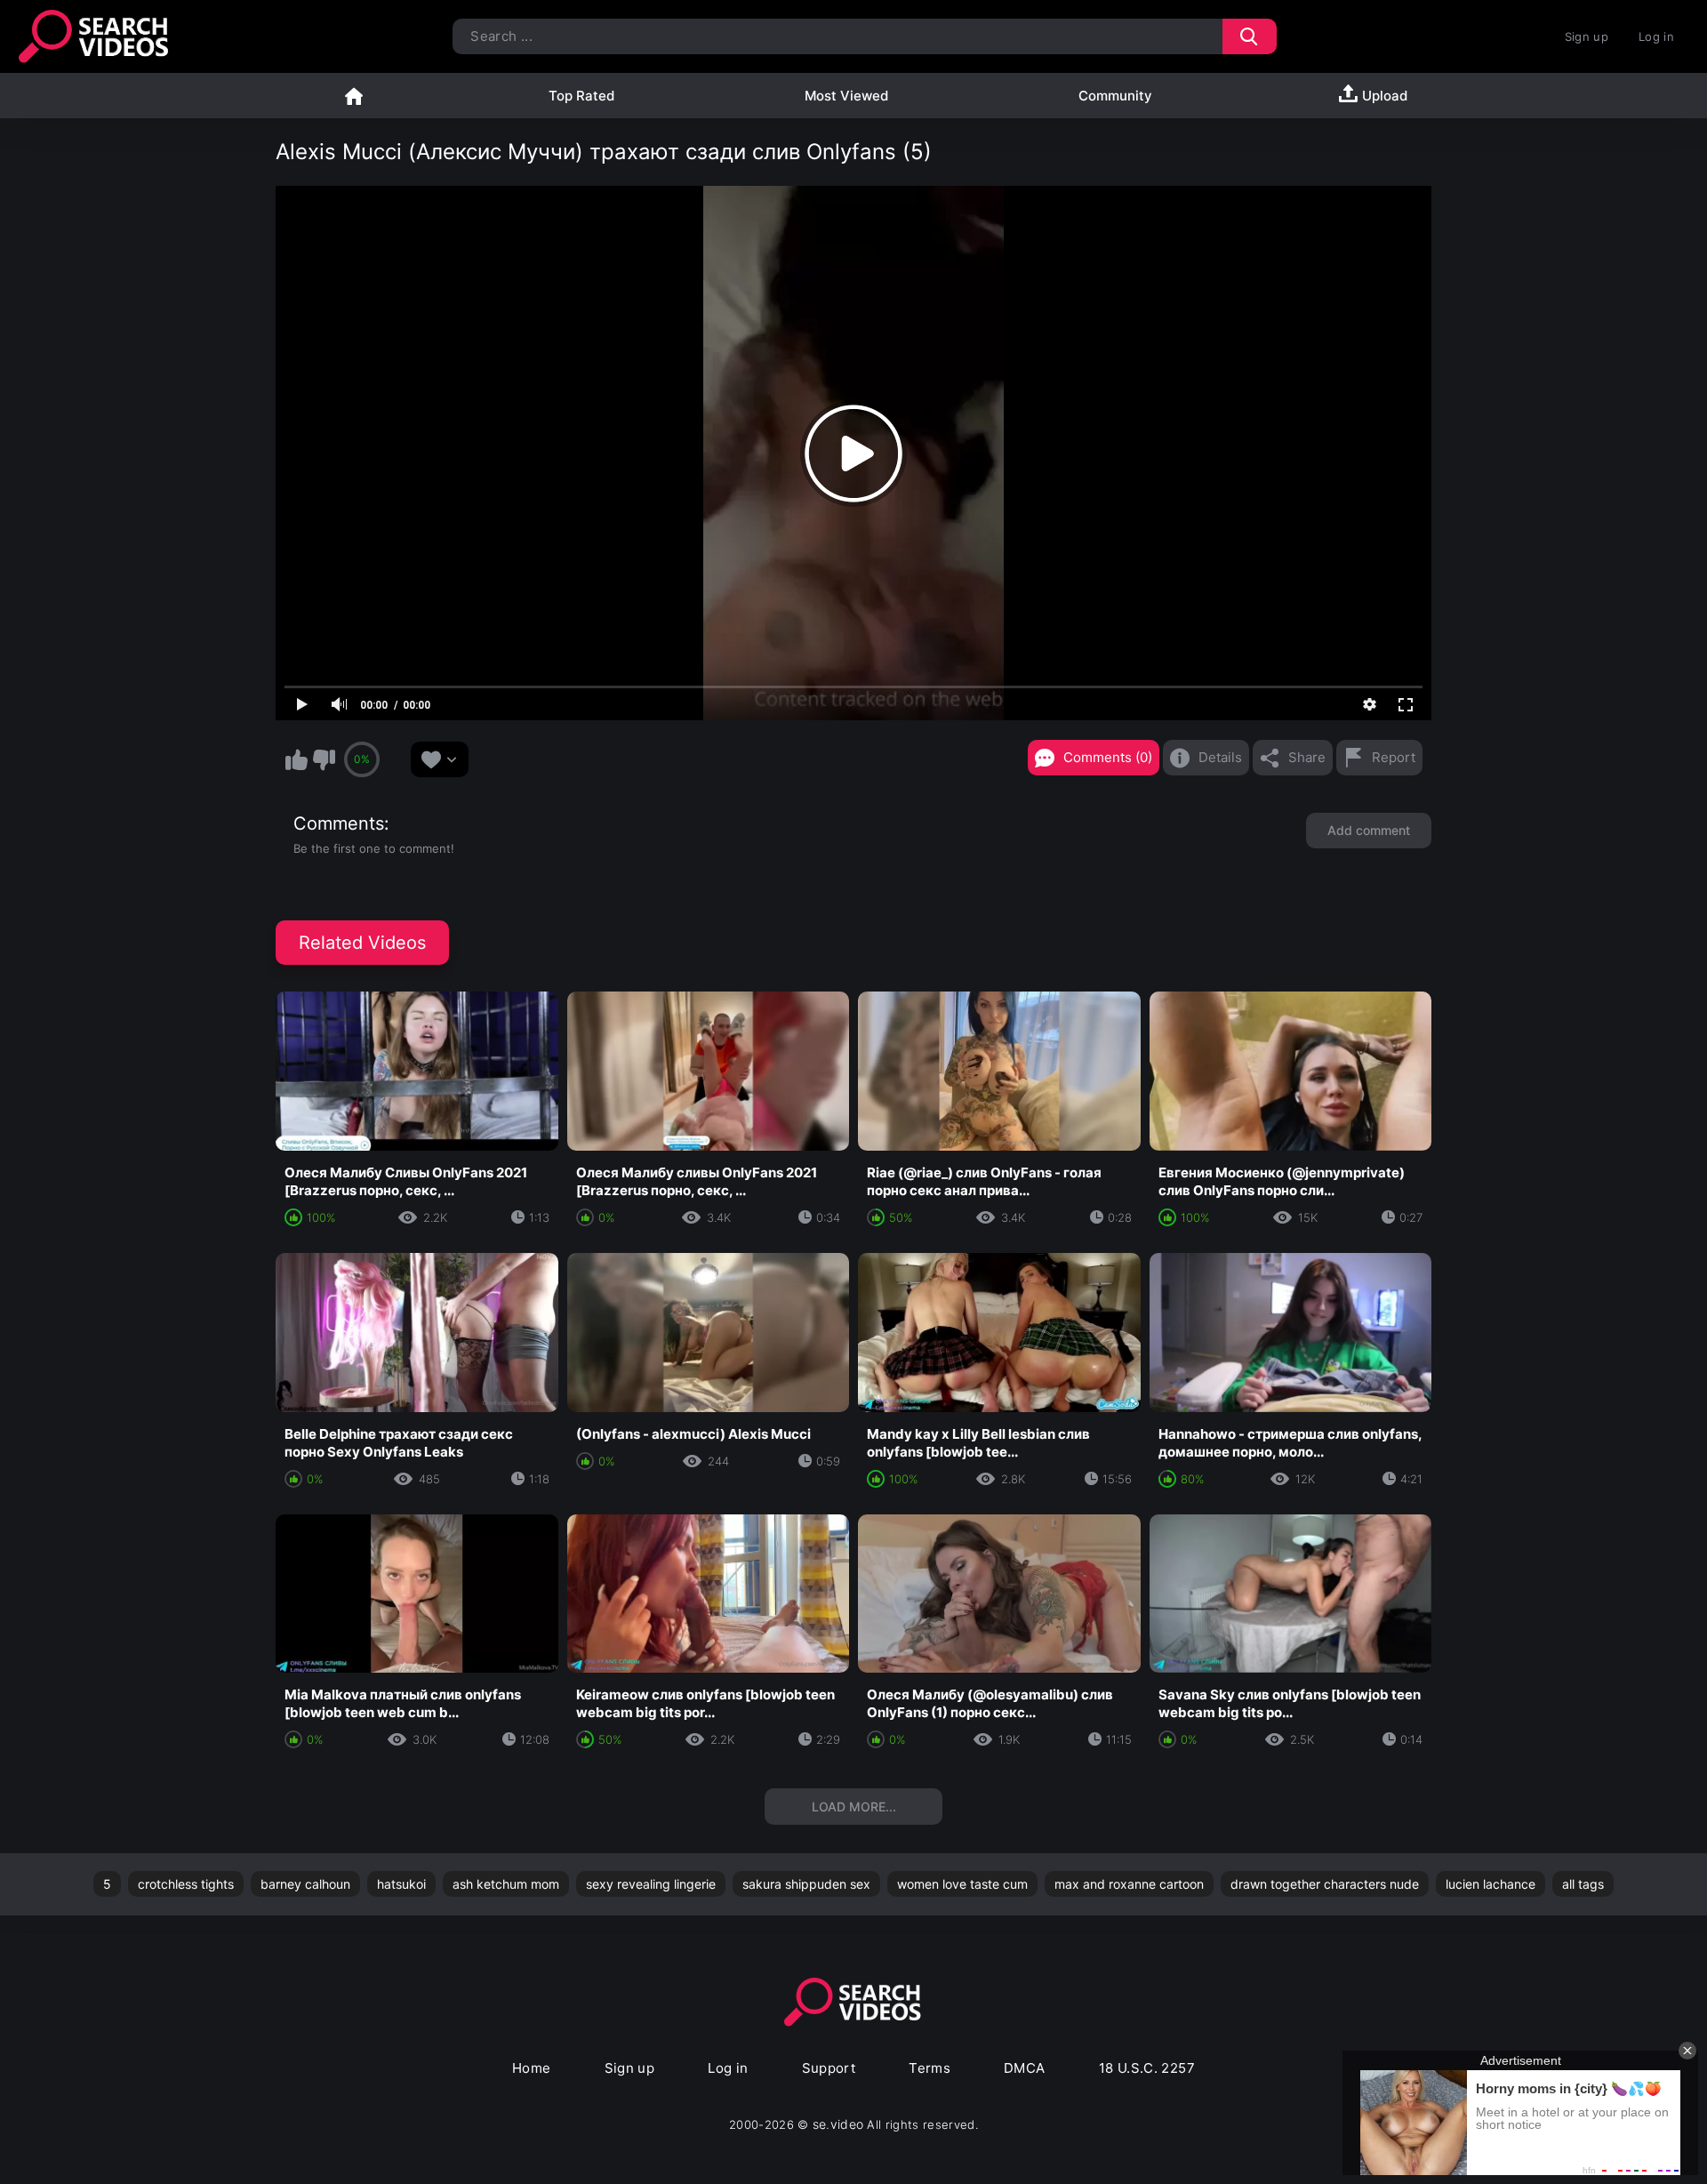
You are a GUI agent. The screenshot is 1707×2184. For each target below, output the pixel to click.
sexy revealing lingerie (651, 1884)
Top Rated (581, 96)
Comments (339, 823)
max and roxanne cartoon (1129, 1884)
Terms (930, 2068)
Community (1115, 96)
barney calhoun (305, 1884)
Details (1220, 757)
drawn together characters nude (1325, 1884)
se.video (838, 2124)
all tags (1583, 1884)
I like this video (296, 759)
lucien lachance (1491, 1884)
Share (1307, 757)
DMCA (1025, 2068)
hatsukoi (401, 1884)
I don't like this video (324, 759)
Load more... (854, 1807)
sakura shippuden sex (806, 1884)
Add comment (1369, 830)
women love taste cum (962, 1884)
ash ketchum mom (506, 1884)
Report (1394, 757)
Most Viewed (846, 96)
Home (354, 96)
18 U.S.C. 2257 (1147, 2068)
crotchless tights (186, 1884)
